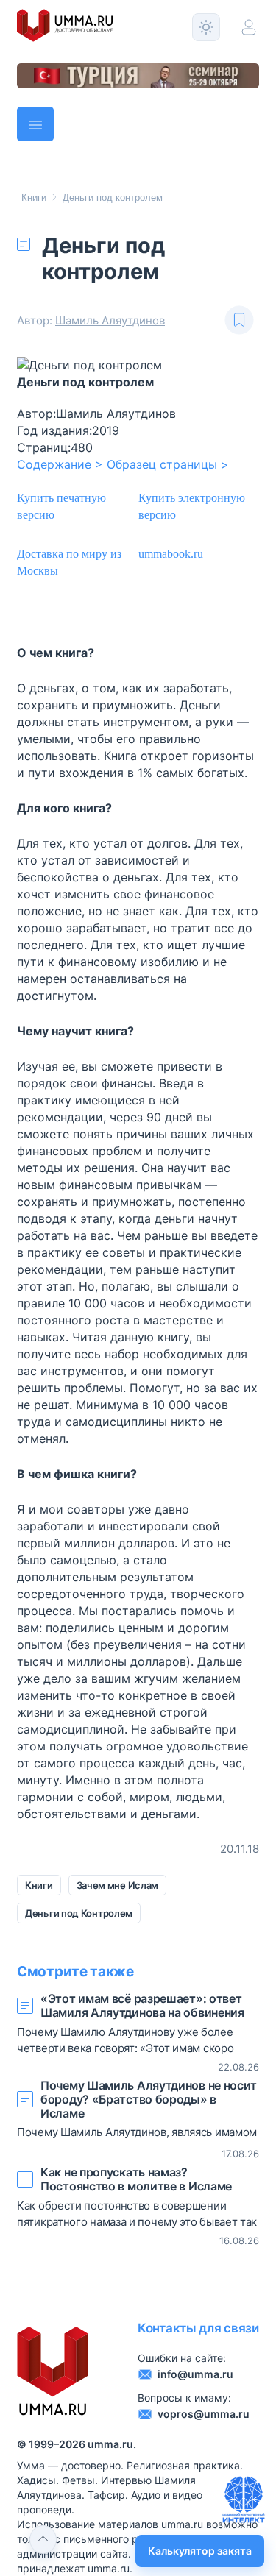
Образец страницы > (168, 464)
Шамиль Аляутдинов (110, 320)
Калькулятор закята (200, 2551)
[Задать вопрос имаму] (244, 2499)
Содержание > (60, 464)
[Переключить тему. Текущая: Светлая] (206, 27)
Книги (34, 198)
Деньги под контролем (113, 198)
